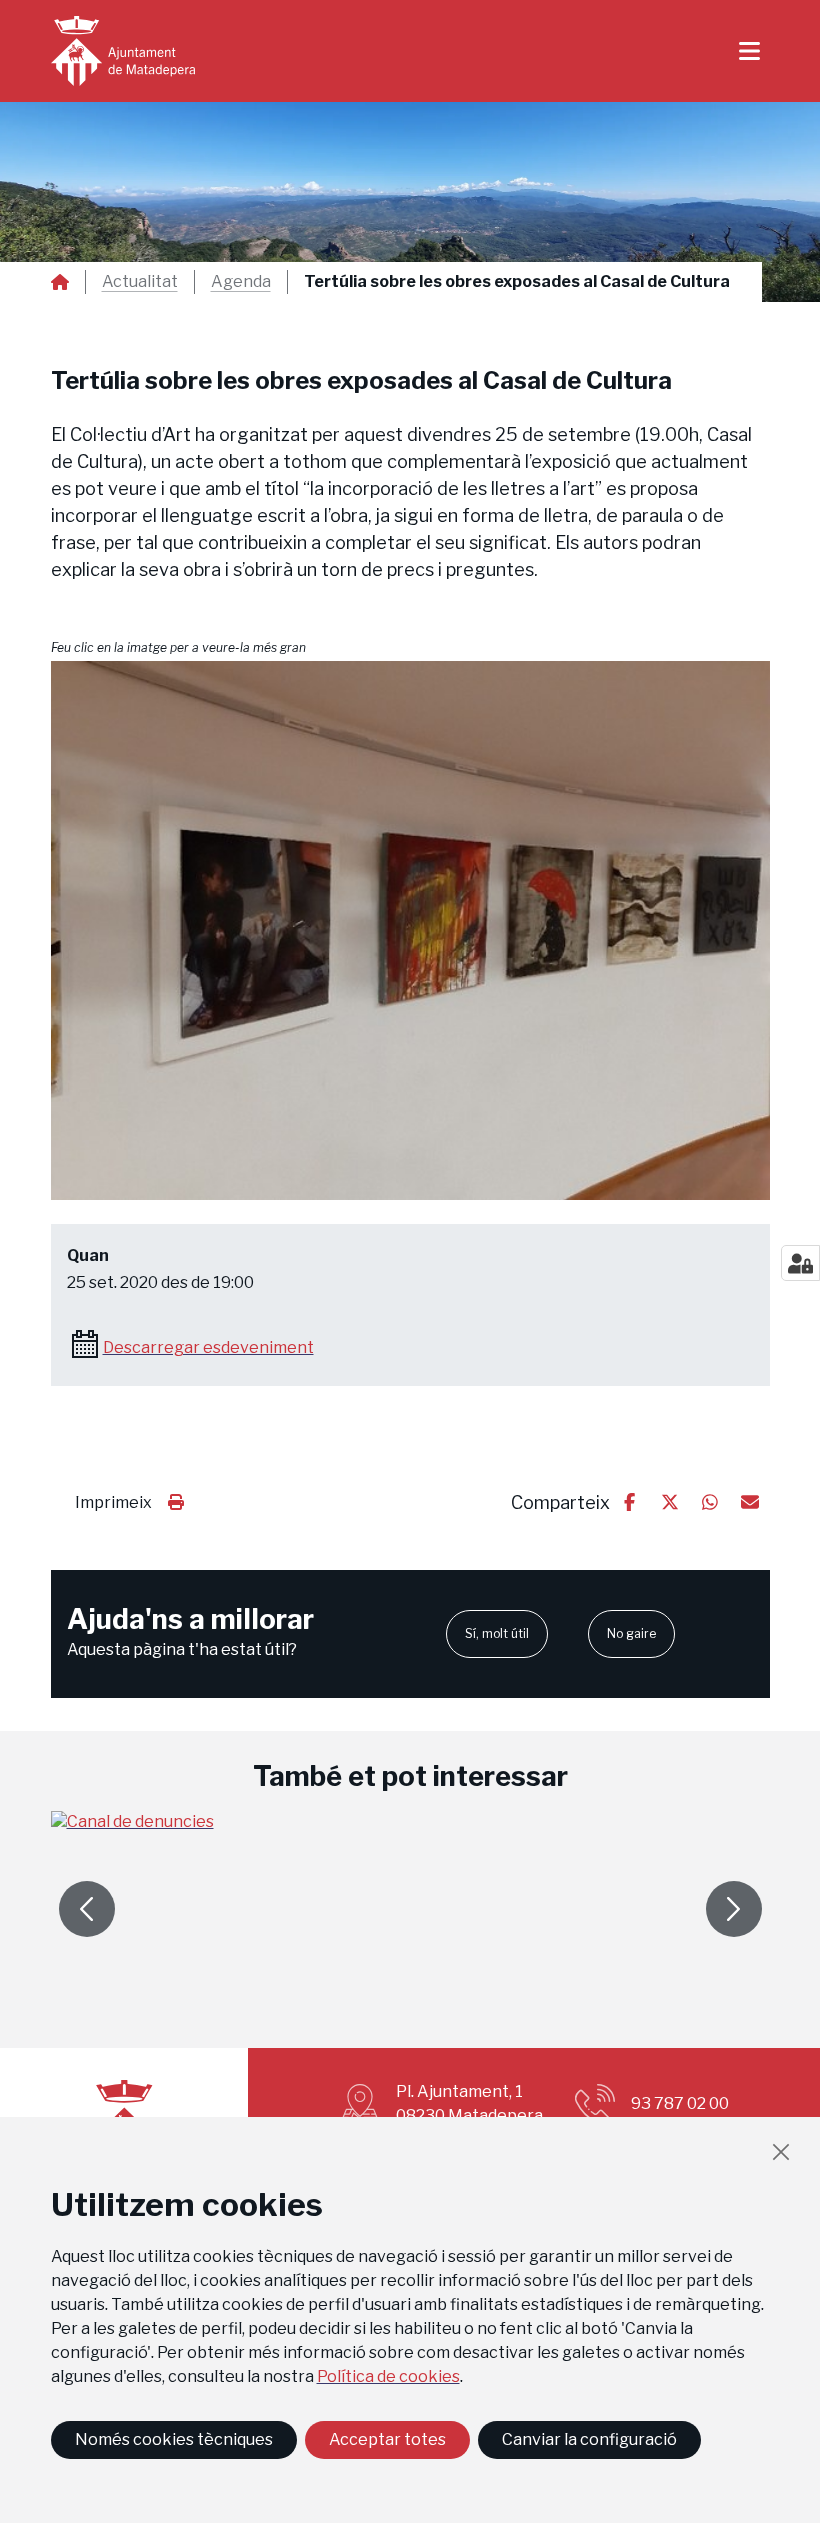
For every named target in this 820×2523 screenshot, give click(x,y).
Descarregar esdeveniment (208, 1347)
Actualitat (140, 282)
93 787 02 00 (680, 2103)
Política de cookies (388, 2376)
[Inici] (123, 51)
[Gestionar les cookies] (800, 1263)
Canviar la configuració (589, 2439)
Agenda (241, 282)
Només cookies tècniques (174, 2439)
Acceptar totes (387, 2439)
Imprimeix (113, 1502)
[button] (410, 930)
